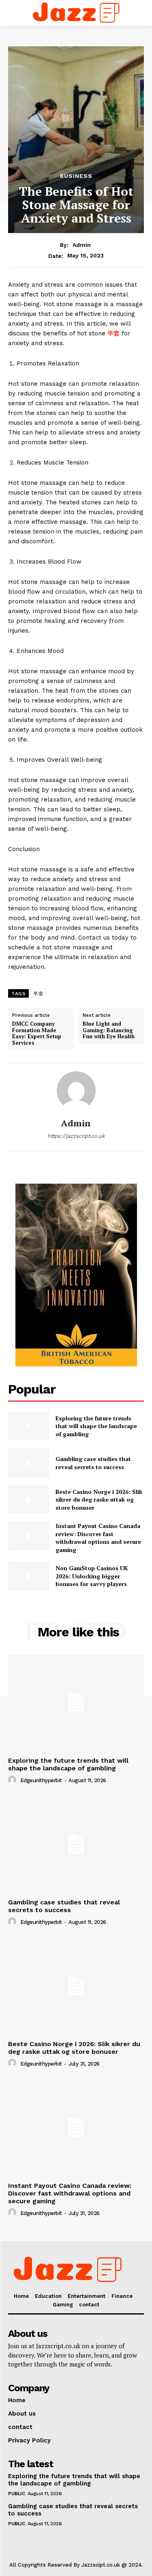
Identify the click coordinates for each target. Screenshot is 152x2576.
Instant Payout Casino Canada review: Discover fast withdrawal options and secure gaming (98, 1538)
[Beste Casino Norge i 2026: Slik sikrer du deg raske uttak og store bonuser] (29, 1500)
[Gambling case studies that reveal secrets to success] (29, 1463)
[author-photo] (13, 1780)
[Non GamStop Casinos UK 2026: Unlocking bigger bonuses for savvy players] (29, 1576)
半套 (113, 333)
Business (76, 176)
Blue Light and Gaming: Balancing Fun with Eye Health (109, 1030)
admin (82, 245)
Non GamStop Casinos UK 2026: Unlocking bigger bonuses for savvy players (92, 1576)
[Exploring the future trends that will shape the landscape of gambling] (29, 1426)
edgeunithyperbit (41, 1780)
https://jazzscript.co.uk (76, 1136)
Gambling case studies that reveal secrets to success (93, 1463)
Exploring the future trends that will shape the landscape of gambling (96, 1426)
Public (16, 2494)
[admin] (76, 1091)
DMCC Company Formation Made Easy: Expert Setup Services (37, 1033)
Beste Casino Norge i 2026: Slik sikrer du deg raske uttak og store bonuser (99, 1500)
